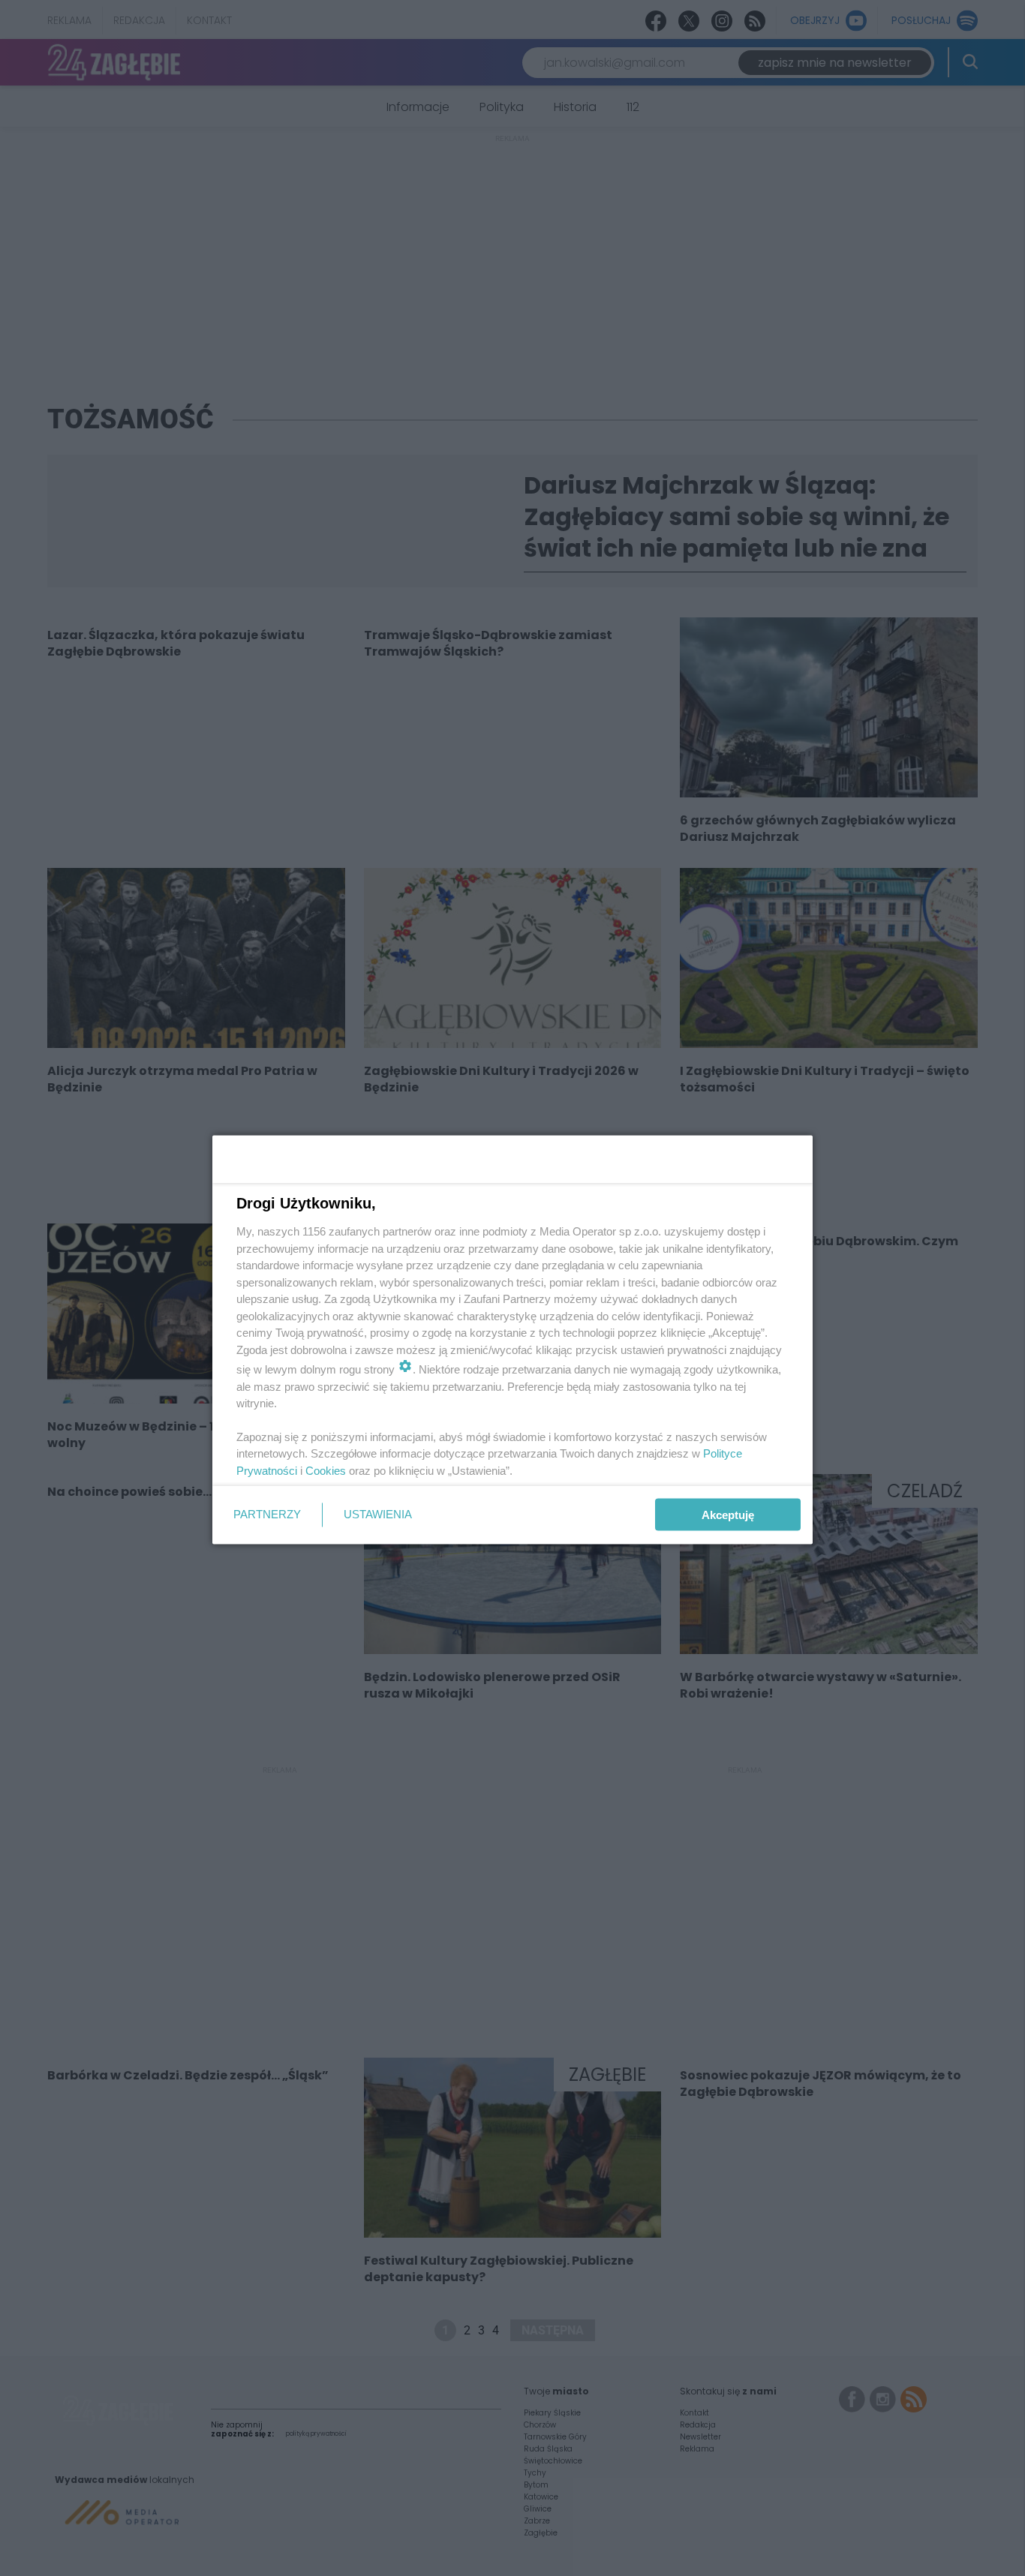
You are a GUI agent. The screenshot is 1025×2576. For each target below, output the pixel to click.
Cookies (326, 1470)
